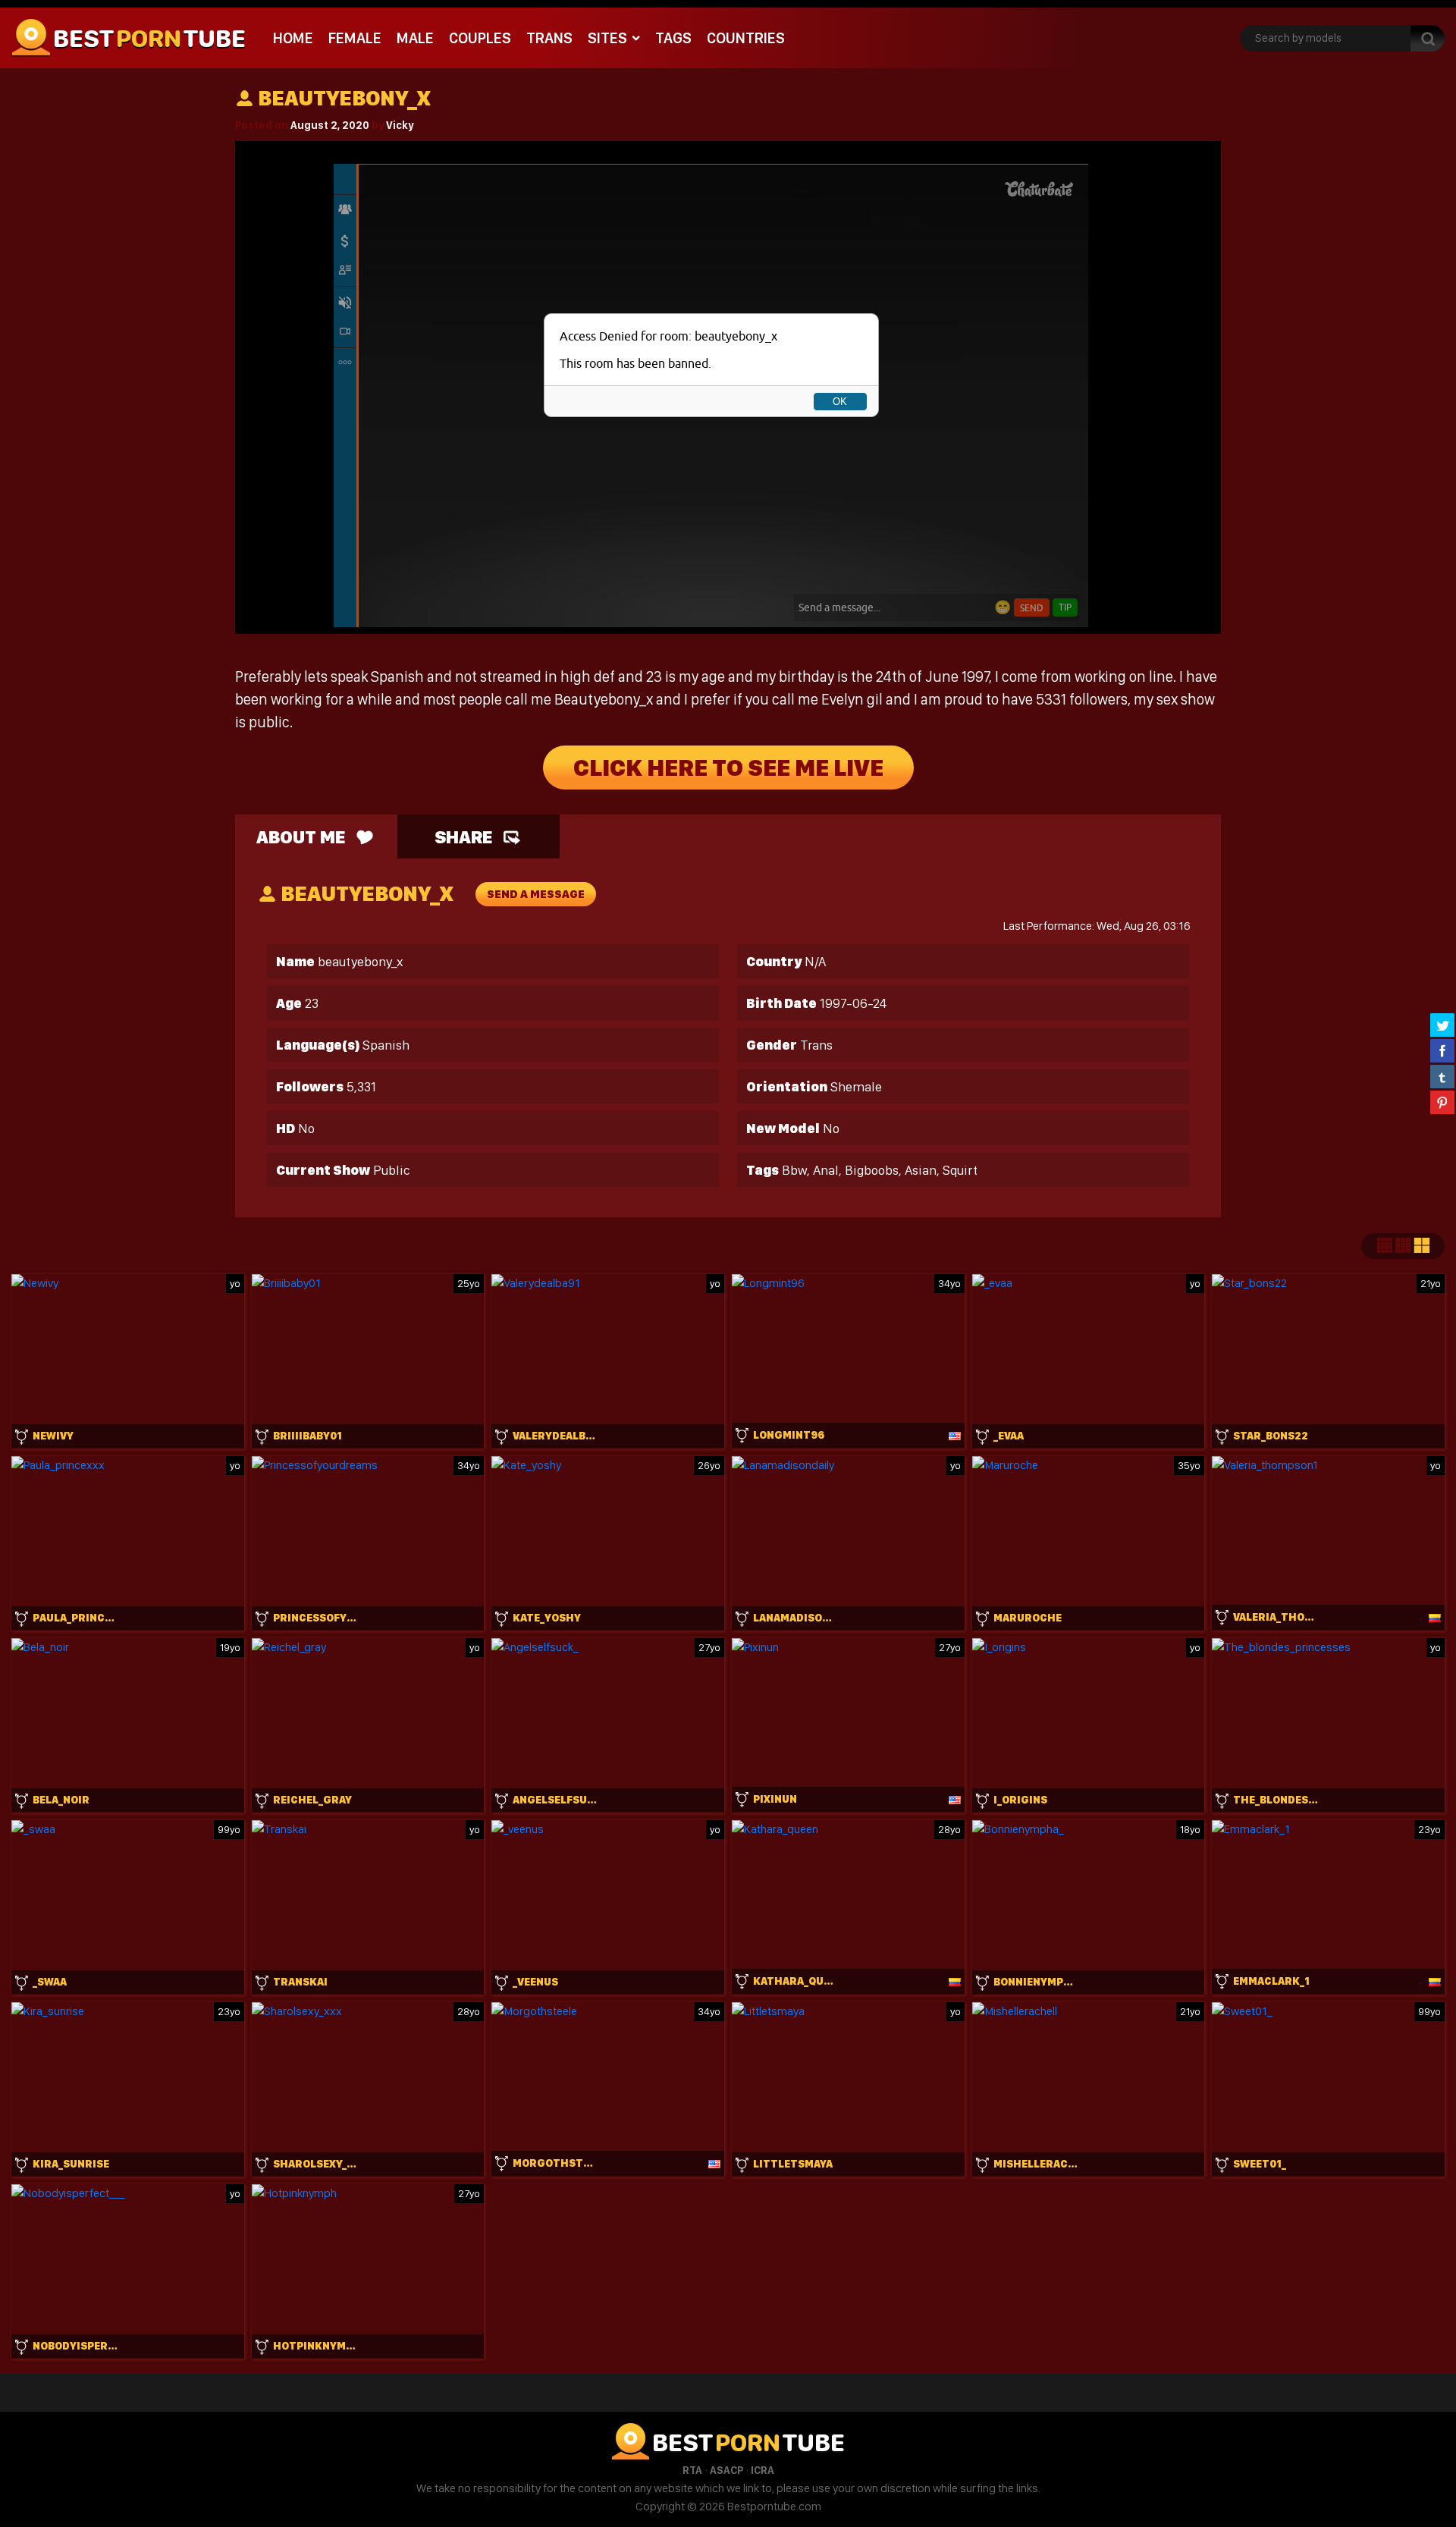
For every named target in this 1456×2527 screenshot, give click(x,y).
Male (415, 38)
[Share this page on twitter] (1442, 1025)
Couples (480, 38)
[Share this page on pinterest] (1442, 1102)
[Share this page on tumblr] (1442, 1076)
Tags (673, 38)
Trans (549, 38)
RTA (692, 2470)
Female (355, 38)
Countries (746, 38)
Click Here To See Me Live (728, 768)
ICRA (763, 2470)
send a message (536, 894)
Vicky (400, 125)
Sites (607, 38)
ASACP (726, 2470)
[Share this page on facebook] (1442, 1050)
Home (293, 38)
